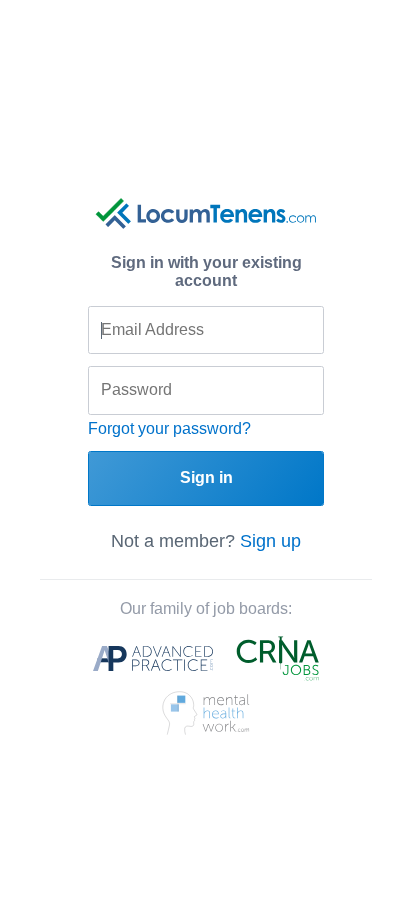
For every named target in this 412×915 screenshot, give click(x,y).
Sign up (270, 541)
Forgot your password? (169, 428)
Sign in (206, 477)
